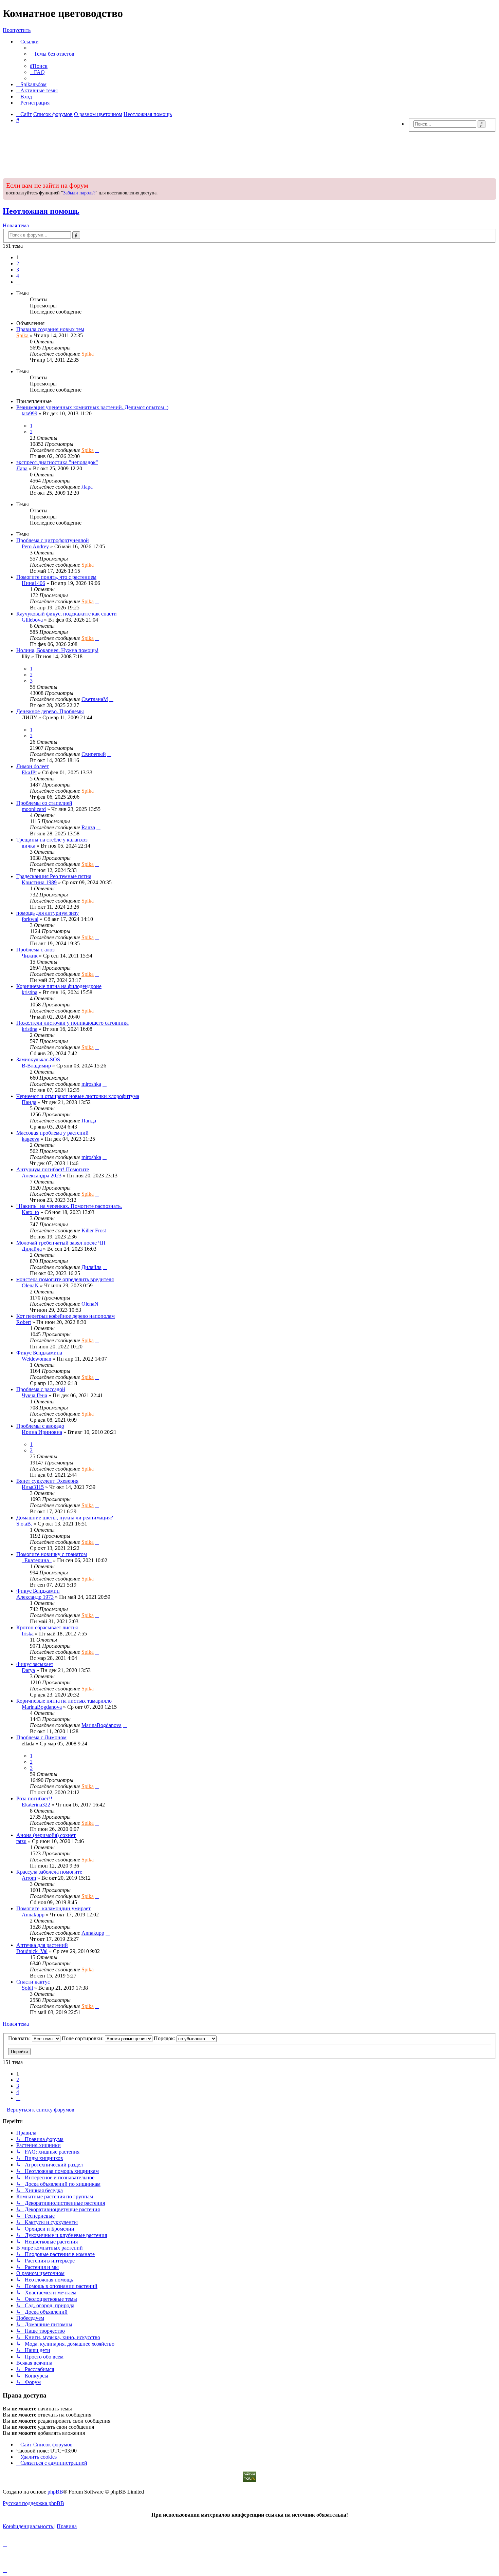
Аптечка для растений (42, 1945)
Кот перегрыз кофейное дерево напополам (66, 1316)
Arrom (29, 1878)
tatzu (21, 1841)
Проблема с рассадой (41, 1389)
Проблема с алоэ (35, 950)
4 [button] (18, 276)
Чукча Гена (34, 1395)
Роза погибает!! (34, 1798)
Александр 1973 (35, 1597)
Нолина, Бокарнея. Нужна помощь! (57, 650)
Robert (24, 1322)
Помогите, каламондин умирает (53, 1908)
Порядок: (165, 2038)
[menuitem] (52, 54)
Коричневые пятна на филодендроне (59, 986)
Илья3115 (33, 1487)
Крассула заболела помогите (49, 1872)
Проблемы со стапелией (44, 803)
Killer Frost (94, 1230)
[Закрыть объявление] (491, 183)
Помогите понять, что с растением (56, 577)
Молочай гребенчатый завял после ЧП (61, 1243)
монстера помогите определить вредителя (65, 1279)
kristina (30, 992)
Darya (28, 1670)
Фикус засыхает (35, 1664)
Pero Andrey (35, 546)
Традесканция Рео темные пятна (54, 876)
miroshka (91, 1084)
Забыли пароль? (79, 193)
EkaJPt (29, 772)
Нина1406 (33, 583)
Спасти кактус (33, 1982)
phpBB (55, 2492)
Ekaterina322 (36, 1805)
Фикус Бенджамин (38, 1591)
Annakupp (33, 1915)
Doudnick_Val (32, 1951)
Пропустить (17, 30)
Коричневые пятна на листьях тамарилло (64, 1701)
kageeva (31, 1139)
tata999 (30, 413)
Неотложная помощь (41, 211)
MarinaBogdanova (42, 1707)
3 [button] (18, 270)
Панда (29, 1102)
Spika (22, 335)
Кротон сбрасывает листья (47, 1627)
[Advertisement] (249, 153)
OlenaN (30, 1285)
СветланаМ (95, 699)
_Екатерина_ (37, 1560)
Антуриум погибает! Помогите (53, 1169)
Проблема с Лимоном (41, 1737)
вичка (29, 846)
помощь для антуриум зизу (48, 913)
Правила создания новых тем (50, 329)
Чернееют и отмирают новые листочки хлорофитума (78, 1096)
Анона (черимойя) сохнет (46, 1835)
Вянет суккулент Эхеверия (47, 1481)
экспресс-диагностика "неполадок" (57, 462)
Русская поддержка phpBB (33, 2503)
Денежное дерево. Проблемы (50, 711)
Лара (22, 468)
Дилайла (32, 1249)
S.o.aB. (24, 1524)
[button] (18, 282)
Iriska (28, 1634)
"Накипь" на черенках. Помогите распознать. (69, 1206)
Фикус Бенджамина (39, 1353)
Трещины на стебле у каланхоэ (52, 840)
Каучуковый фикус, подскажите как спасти (67, 614)
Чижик (30, 956)
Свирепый (94, 754)
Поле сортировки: (83, 2038)
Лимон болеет (33, 766)
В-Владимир (36, 1066)
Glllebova (32, 620)
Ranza (88, 827)
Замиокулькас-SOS (38, 1059)
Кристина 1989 (39, 882)
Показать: (20, 2038)
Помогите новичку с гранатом (52, 1554)
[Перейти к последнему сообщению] (97, 354)
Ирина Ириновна (42, 1432)
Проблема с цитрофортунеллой (53, 540)
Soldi (27, 1988)
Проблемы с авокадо (40, 1426)
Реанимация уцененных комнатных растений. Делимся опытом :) (92, 407)
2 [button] (18, 263)
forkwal (30, 919)
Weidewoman (36, 1359)
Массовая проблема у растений (52, 1133)
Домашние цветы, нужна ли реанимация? (65, 1518)
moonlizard (34, 809)
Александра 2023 (42, 1176)
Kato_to (30, 1212)
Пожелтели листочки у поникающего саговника (72, 1023)
